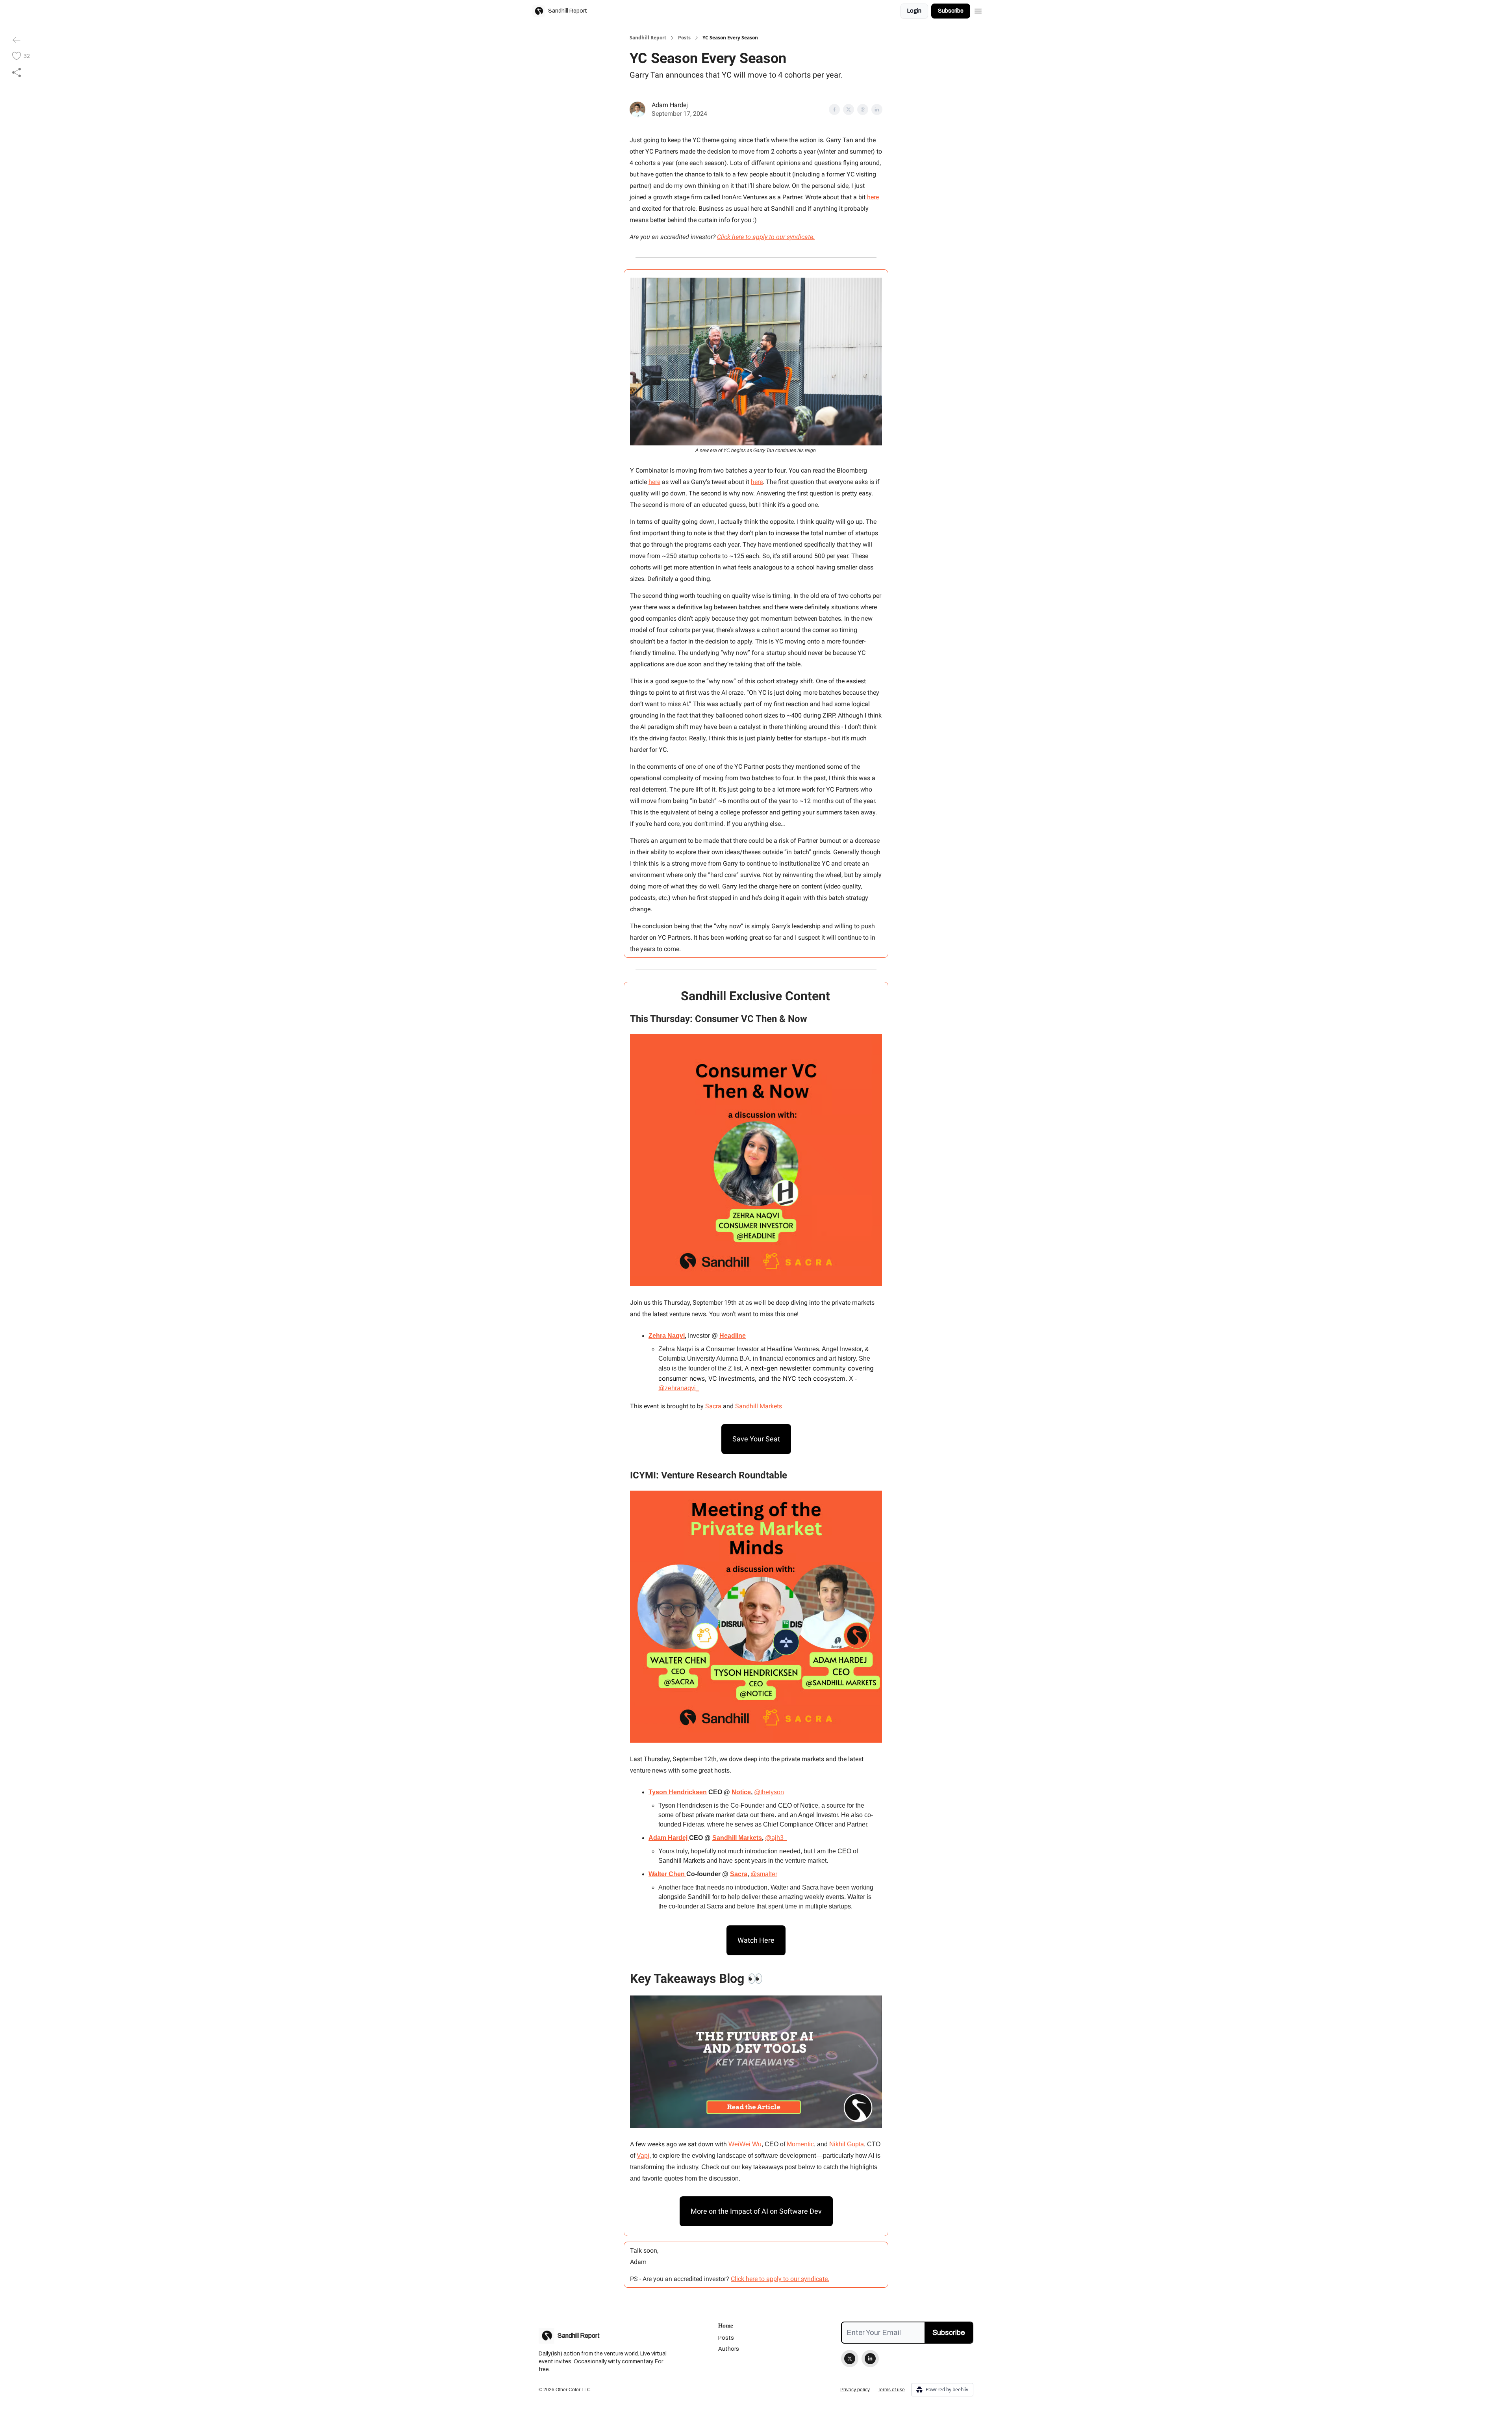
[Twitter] (850, 2359)
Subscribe (951, 11)
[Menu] (978, 10)
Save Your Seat (756, 1439)
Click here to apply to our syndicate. (766, 237)
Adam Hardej (670, 105)
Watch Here (756, 1940)
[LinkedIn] (870, 2359)
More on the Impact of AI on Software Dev (756, 2211)
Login (914, 11)
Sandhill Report (648, 38)
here (873, 197)
